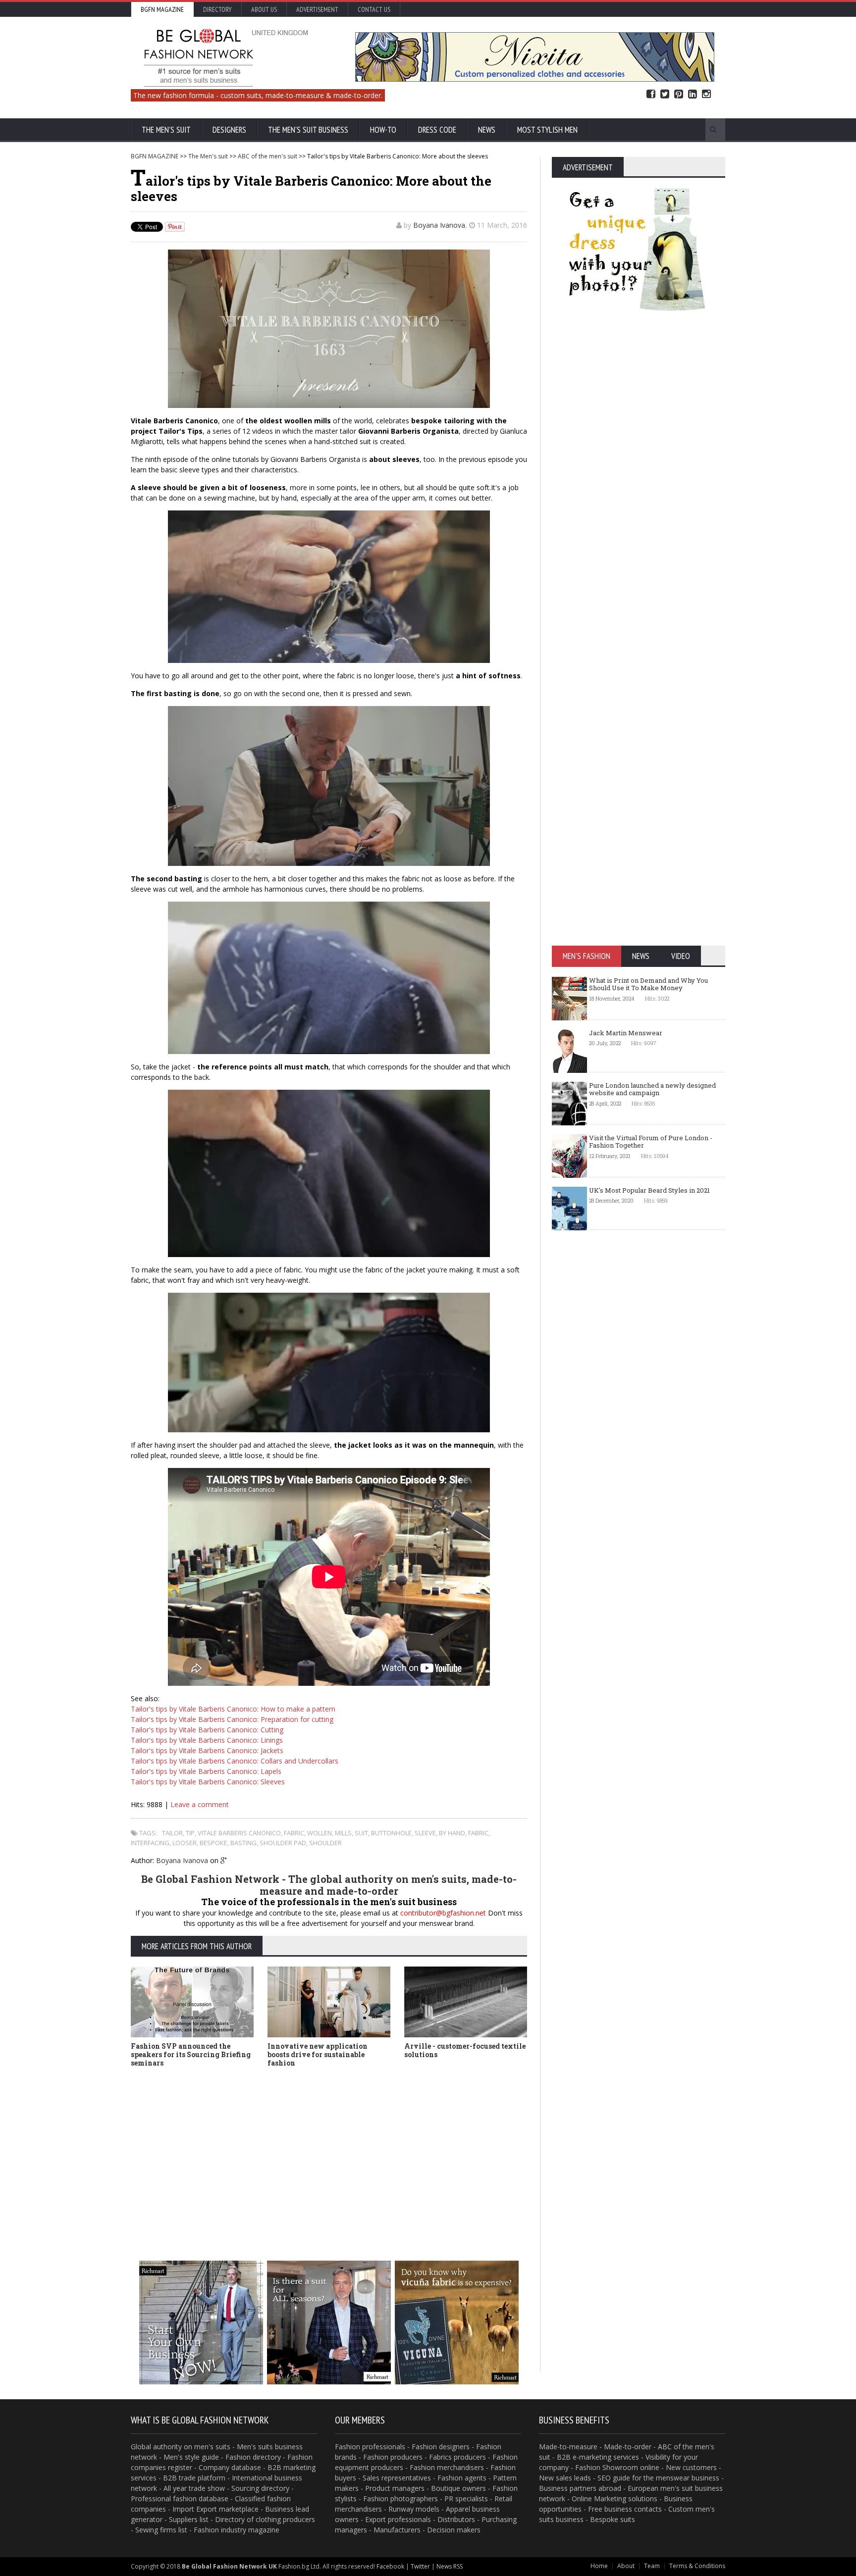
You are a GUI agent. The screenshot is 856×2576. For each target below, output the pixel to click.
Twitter (665, 94)
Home (599, 2566)
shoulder (325, 1843)
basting (243, 1843)
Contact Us (374, 9)
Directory (217, 9)
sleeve (425, 1833)
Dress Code (437, 130)
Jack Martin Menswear (626, 1033)
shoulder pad (283, 1843)
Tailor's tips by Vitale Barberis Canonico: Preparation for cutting (232, 1719)
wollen (320, 1833)
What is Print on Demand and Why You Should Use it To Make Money (648, 984)
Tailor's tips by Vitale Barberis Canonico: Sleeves (208, 1782)
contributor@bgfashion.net (443, 1913)
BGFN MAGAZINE (155, 156)
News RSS (450, 2566)
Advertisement (317, 9)
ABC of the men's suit (267, 156)
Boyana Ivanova (439, 225)
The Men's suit (166, 130)
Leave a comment (200, 1804)
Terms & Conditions (697, 2566)
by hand (452, 1833)
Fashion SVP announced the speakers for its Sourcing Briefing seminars (191, 2054)
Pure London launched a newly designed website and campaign (652, 1089)
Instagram (706, 94)
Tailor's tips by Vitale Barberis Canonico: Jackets (207, 1750)
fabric (294, 1833)
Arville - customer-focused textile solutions (465, 2050)
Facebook (651, 94)
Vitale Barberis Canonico (239, 1833)
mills (343, 1833)
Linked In (693, 94)
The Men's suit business (308, 130)
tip (190, 1833)
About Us (264, 9)
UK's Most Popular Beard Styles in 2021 (649, 1190)
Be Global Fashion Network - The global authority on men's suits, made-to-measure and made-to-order (329, 1885)
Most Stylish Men (547, 130)
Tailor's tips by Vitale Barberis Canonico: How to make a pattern (233, 1709)
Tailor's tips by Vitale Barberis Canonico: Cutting (207, 1730)
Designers (229, 130)
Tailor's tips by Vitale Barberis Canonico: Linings (207, 1740)
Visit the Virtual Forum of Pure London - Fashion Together (651, 1142)
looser (185, 1843)
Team (652, 2566)
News (487, 130)
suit (361, 1833)
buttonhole (391, 1833)
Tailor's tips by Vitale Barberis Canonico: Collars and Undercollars (235, 1761)
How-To (383, 130)
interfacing (150, 1843)
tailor (172, 1833)
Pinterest (679, 94)
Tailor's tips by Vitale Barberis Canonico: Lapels (206, 1771)
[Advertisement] (329, 2149)
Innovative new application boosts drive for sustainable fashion (318, 2054)
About (626, 2566)
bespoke (214, 1843)
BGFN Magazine (162, 9)
